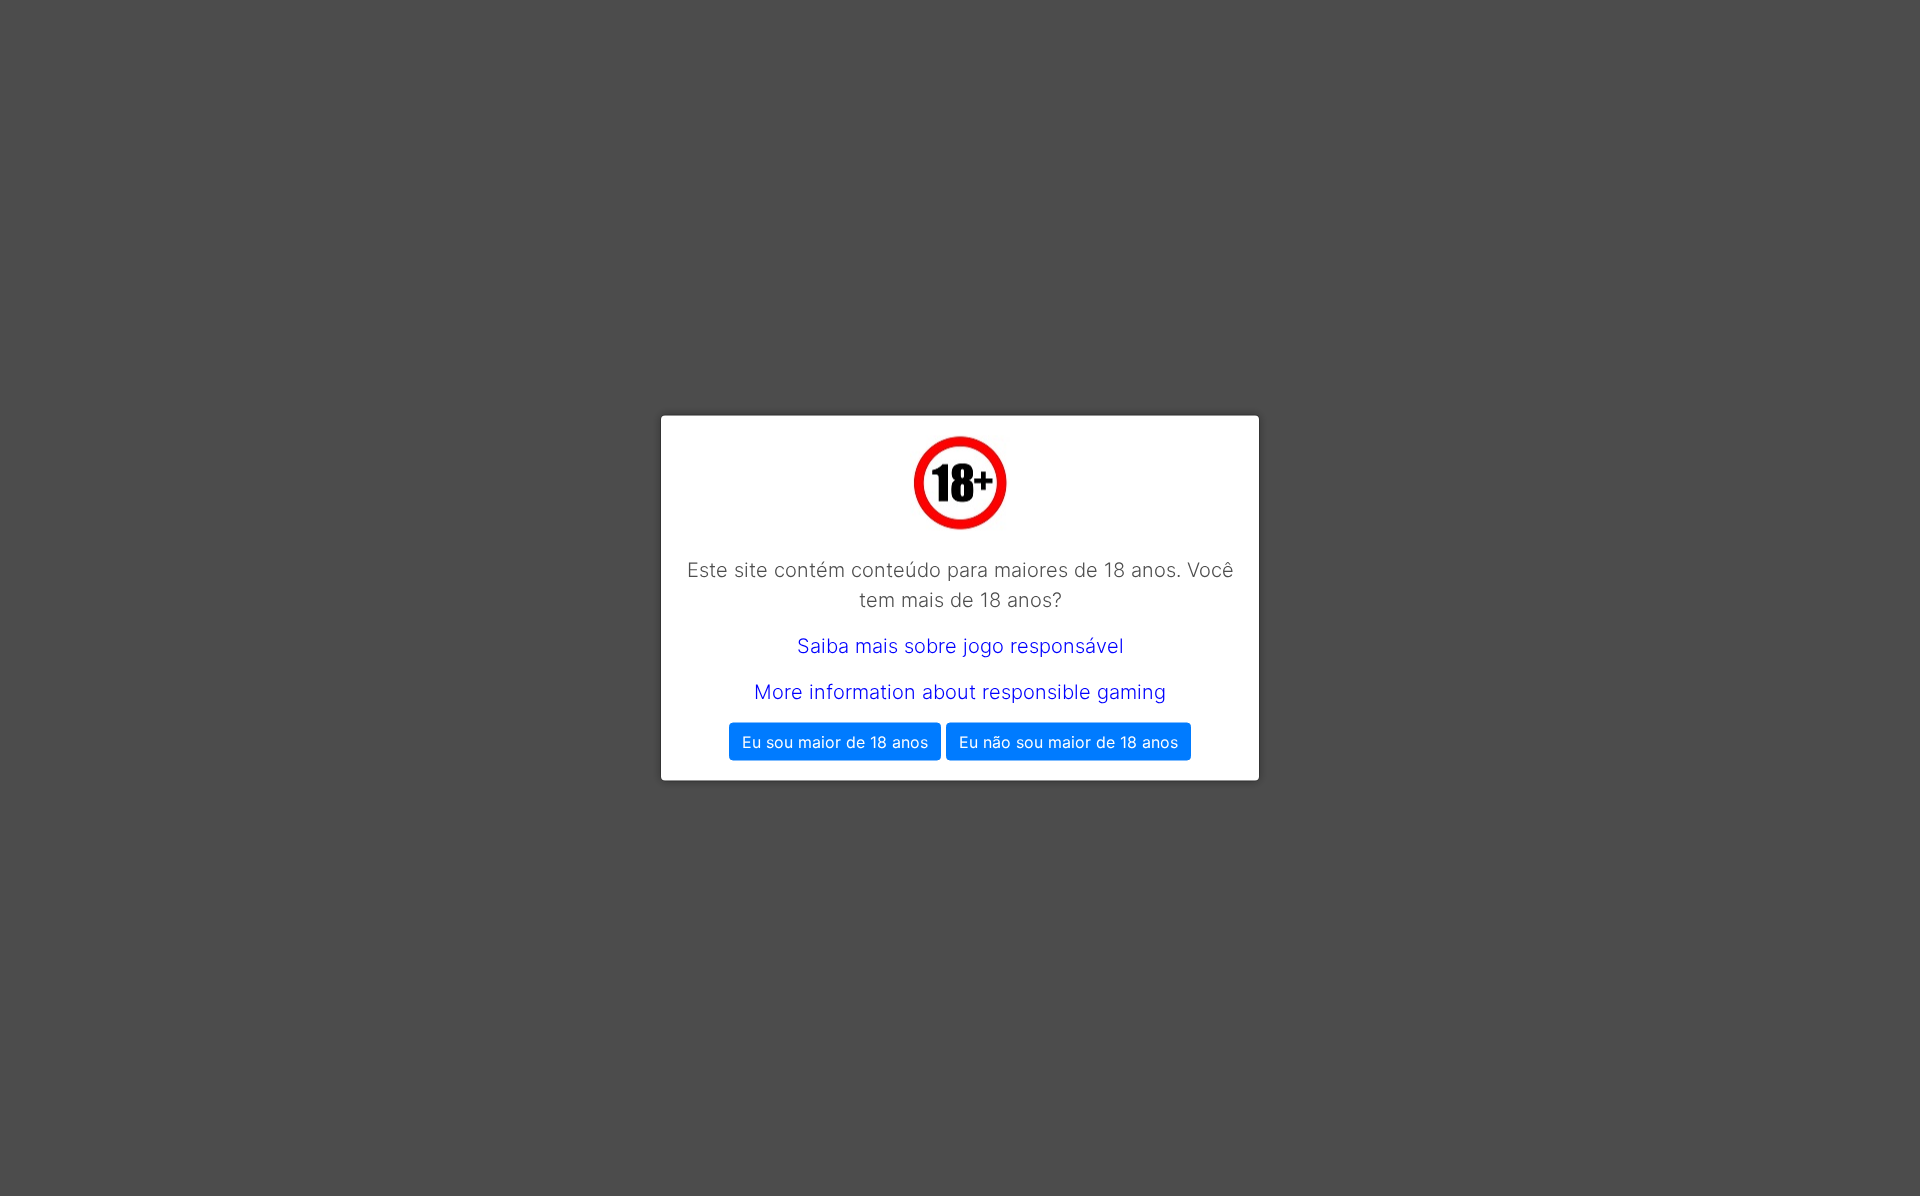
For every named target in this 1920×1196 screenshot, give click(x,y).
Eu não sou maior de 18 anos (1068, 742)
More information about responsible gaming (960, 692)
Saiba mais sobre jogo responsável (960, 646)
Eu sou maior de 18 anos (835, 742)
